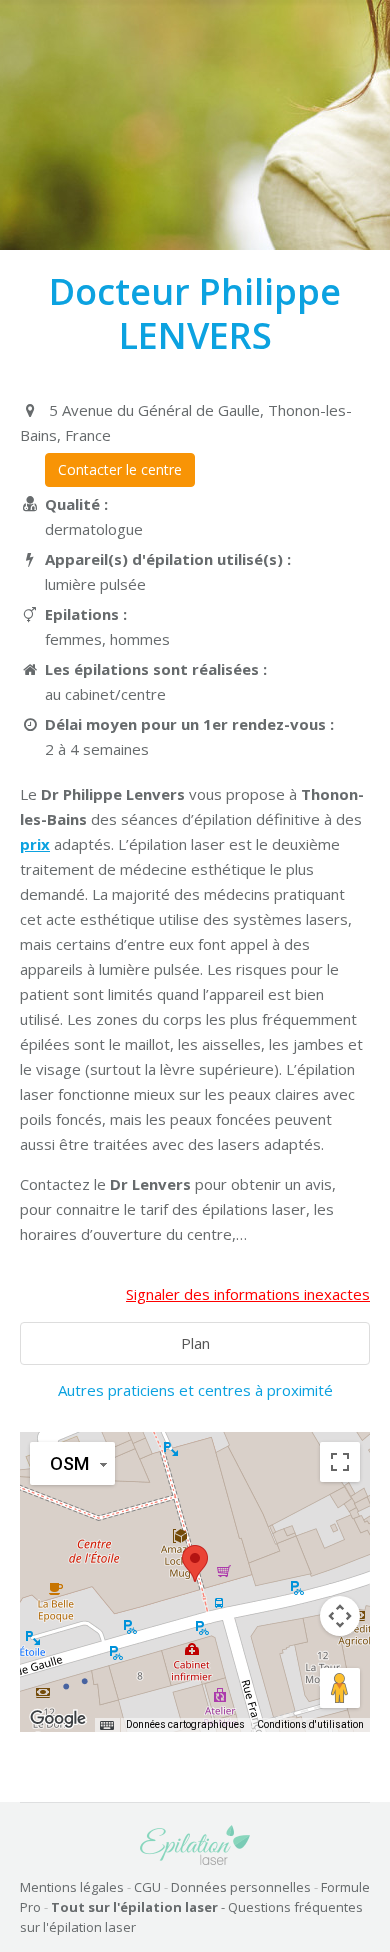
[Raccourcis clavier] (107, 1725)
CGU (147, 1887)
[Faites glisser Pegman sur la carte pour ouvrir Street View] (340, 1688)
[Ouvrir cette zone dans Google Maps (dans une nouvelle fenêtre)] (58, 1719)
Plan (195, 1343)
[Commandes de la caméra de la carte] (340, 1616)
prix (35, 844)
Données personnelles (241, 1887)
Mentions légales (72, 1887)
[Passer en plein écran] (340, 1462)
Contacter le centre (120, 469)
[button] (195, 1563)
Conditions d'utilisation (310, 1724)
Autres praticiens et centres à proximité (195, 1390)
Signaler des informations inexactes (248, 1294)
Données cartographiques (185, 1724)
